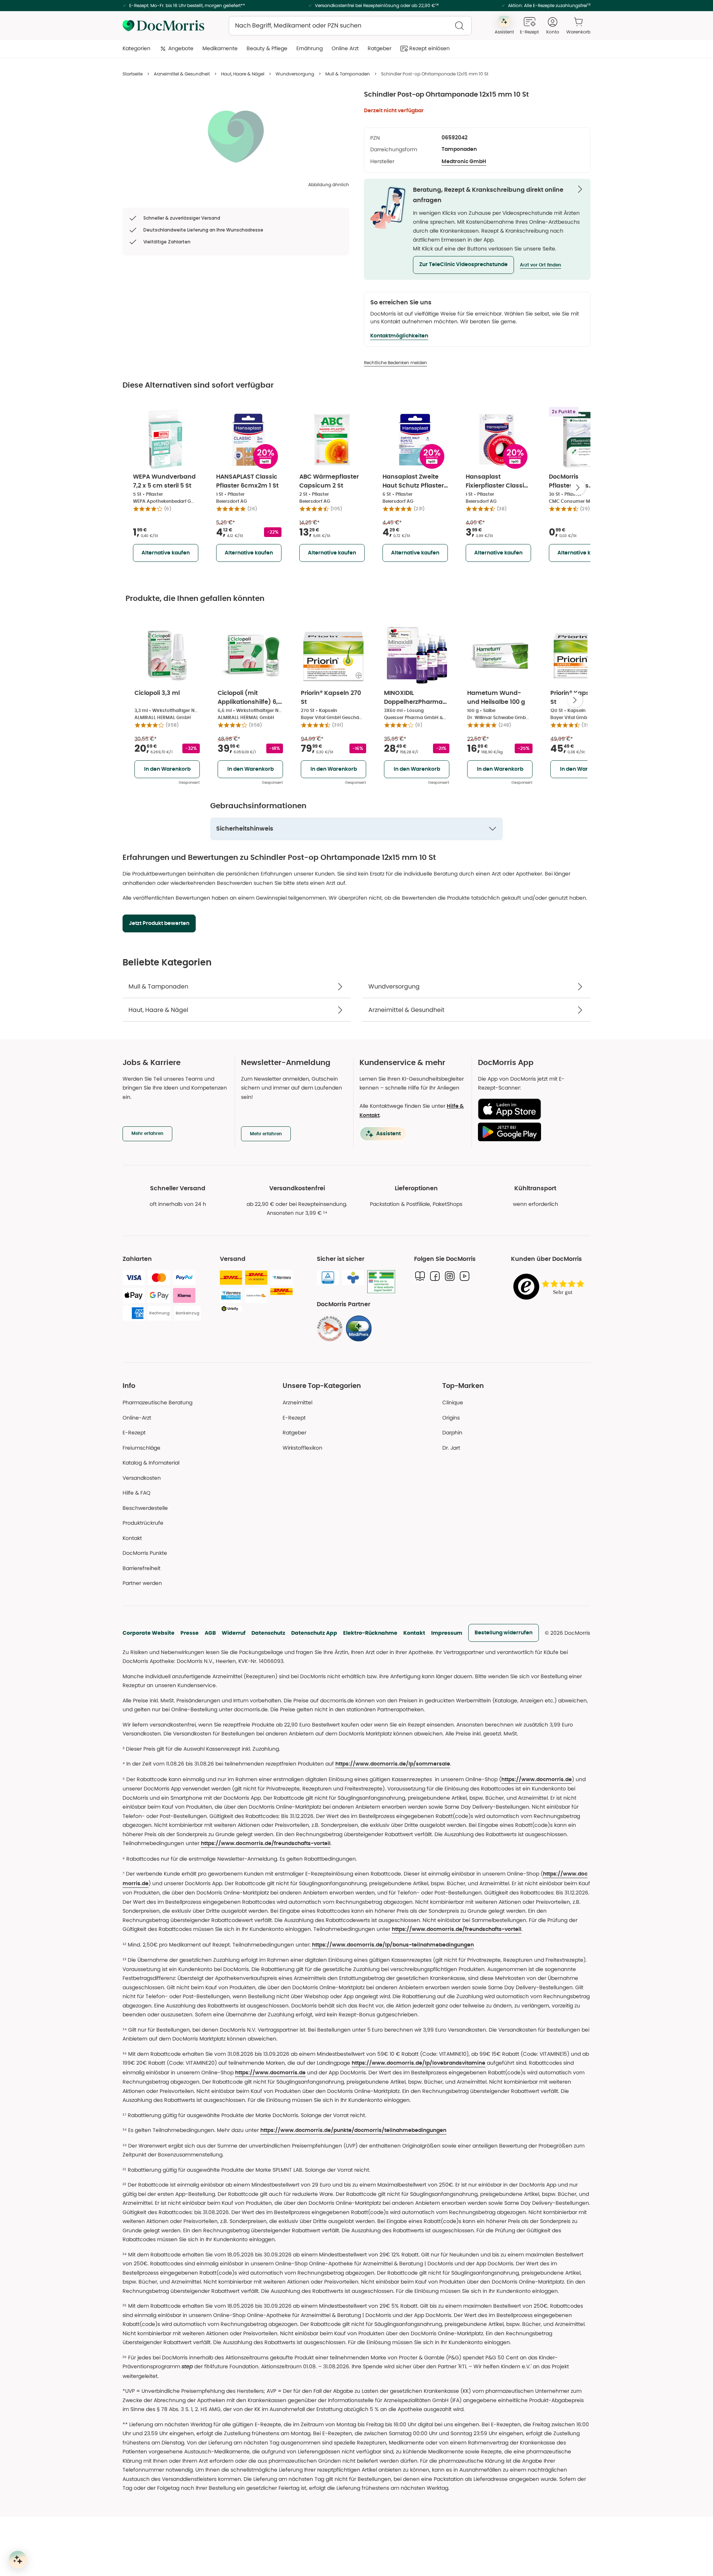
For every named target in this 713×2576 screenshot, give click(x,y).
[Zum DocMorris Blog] (420, 1276)
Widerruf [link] (234, 1633)
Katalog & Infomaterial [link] (151, 1463)
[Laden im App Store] (531, 1109)
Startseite (133, 74)
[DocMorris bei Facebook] (435, 1276)
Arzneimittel (297, 1402)
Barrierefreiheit (141, 1568)
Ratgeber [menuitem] (380, 48)
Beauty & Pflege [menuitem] (267, 48)
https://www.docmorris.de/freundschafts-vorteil (266, 1844)
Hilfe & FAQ (136, 1493)
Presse (190, 1633)
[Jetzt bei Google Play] (531, 1132)
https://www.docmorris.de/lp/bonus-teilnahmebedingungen (393, 1945)
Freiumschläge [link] (141, 1448)
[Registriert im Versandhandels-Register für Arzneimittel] (381, 1282)
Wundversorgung (295, 74)
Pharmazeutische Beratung (157, 1402)
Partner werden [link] (142, 1583)
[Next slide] (578, 488)
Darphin (452, 1433)
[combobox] (350, 26)
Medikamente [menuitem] (220, 48)
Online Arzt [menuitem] (345, 48)
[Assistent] (18, 2560)
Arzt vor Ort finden (541, 265)
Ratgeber (294, 1433)
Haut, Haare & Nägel (243, 74)
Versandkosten (142, 1478)
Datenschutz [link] (268, 1633)
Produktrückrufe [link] (143, 1523)
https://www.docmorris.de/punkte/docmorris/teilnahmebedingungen (353, 2130)
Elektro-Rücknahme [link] (370, 1633)
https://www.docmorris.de (537, 1780)
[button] (463, 265)
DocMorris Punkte (145, 1553)
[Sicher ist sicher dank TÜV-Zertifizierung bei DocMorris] (328, 1278)
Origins (451, 1418)
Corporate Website (149, 1633)
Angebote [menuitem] (181, 48)
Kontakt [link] (132, 1538)
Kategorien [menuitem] (136, 48)
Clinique (453, 1402)
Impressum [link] (447, 1633)
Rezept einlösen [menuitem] (429, 48)
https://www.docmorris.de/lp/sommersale (393, 1764)
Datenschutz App (314, 1633)
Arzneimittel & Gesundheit (182, 74)
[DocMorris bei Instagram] (450, 1276)
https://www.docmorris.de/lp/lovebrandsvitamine (419, 2063)
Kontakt (414, 1633)
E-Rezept (134, 1433)
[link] (330, 1329)
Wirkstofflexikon (302, 1448)
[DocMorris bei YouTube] (465, 1276)
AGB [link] (210, 1633)
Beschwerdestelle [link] (145, 1508)
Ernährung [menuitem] (310, 48)
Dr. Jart (451, 1448)
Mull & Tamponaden (348, 74)
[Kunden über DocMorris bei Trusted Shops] (551, 1287)
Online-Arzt (137, 1418)
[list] (236, 136)
